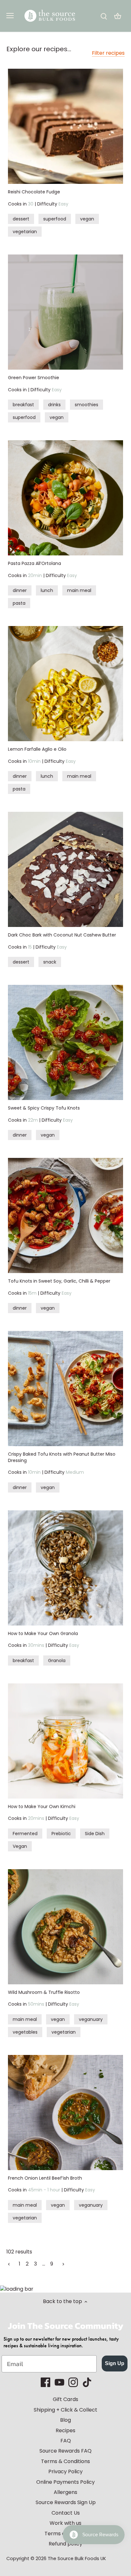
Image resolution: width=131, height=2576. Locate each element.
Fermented (25, 1834)
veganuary (91, 2019)
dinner (20, 590)
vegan (87, 219)
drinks (54, 405)
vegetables (25, 2032)
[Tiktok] (87, 2382)
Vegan (20, 1846)
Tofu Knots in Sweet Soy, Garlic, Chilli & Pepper (59, 1281)
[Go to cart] (118, 16)
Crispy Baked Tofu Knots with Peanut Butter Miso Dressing (62, 1457)
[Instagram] (73, 2382)
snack (50, 962)
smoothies (86, 405)
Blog (65, 2420)
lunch (47, 590)
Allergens (65, 2492)
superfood (55, 219)
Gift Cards (65, 2399)
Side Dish (95, 1834)
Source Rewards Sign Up (66, 2502)
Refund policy (65, 2544)
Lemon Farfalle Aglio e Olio (37, 749)
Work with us (65, 2523)
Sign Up (115, 2363)
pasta (19, 603)
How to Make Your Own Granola (43, 1633)
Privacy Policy (65, 2472)
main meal (79, 590)
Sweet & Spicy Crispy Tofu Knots (44, 1108)
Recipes (65, 2430)
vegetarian (25, 232)
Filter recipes (108, 53)
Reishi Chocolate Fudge (34, 192)
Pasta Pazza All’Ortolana (34, 563)
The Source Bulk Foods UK (77, 2559)
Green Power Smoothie (34, 378)
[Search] (104, 16)
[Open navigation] (10, 16)
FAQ (66, 2441)
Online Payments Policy (65, 2482)
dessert (21, 219)
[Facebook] (45, 2382)
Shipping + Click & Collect (65, 2410)
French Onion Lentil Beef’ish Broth (45, 2178)
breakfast (23, 405)
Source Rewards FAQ (65, 2451)
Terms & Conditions (65, 2461)
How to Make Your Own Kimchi (42, 1807)
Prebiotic (61, 1834)
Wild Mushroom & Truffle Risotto (44, 1992)
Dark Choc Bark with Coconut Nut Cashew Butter (62, 935)
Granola (57, 1660)
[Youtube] (59, 2382)
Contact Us (66, 2513)
